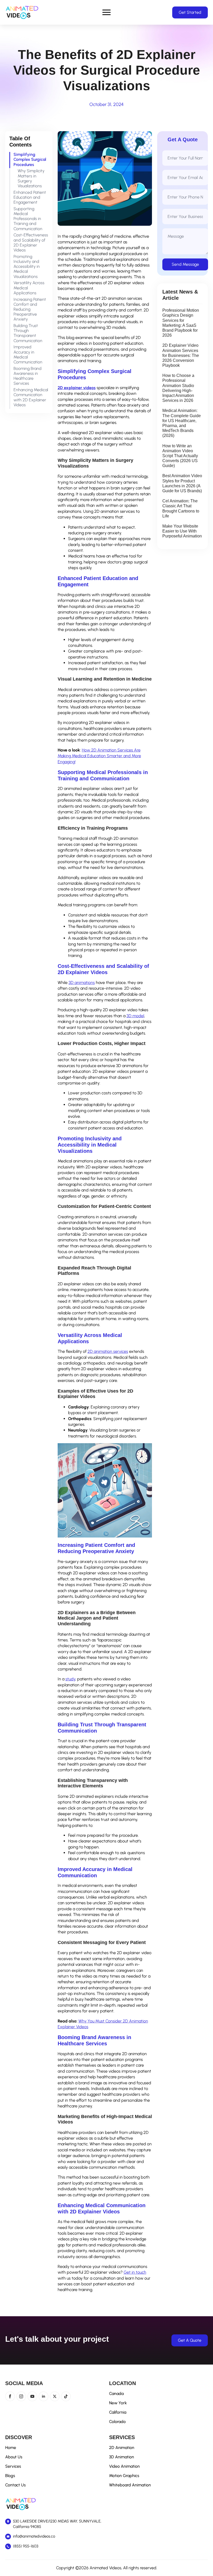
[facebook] (10, 2396)
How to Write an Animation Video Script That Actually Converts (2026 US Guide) (180, 456)
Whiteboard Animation (130, 2485)
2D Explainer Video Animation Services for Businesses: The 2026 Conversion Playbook (181, 355)
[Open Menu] (106, 12)
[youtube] (32, 2396)
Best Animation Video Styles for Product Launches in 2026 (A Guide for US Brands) (182, 483)
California (118, 2412)
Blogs (10, 2476)
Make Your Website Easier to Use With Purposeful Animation (182, 531)
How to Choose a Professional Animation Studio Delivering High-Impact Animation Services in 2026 (178, 388)
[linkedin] (44, 2396)
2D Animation (122, 2448)
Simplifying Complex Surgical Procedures (30, 159)
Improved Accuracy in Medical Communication (28, 354)
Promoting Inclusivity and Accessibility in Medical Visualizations (27, 267)
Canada (116, 2394)
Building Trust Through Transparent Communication (28, 333)
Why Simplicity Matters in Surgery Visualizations (31, 178)
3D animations (82, 983)
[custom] (66, 2396)
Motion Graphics (124, 2476)
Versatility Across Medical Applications (29, 288)
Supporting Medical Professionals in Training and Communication (28, 219)
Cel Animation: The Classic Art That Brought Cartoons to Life (181, 508)
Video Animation (124, 2466)
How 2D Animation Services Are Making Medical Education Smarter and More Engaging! (99, 756)
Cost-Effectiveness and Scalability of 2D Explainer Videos (31, 242)
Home (11, 2448)
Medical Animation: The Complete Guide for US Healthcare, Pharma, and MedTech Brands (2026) (182, 423)
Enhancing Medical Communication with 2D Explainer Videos (31, 397)
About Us (14, 2457)
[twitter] (55, 2396)
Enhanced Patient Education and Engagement (30, 197)
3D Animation (122, 2457)
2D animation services (108, 1351)
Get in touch (135, 2272)
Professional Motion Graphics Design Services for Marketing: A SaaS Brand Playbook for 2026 (181, 323)
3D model (135, 1016)
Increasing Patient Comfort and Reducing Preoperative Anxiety (30, 309)
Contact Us (15, 2485)
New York (118, 2403)
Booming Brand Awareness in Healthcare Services (28, 376)
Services (13, 2466)
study (70, 1679)
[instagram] (21, 2396)
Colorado (117, 2422)
